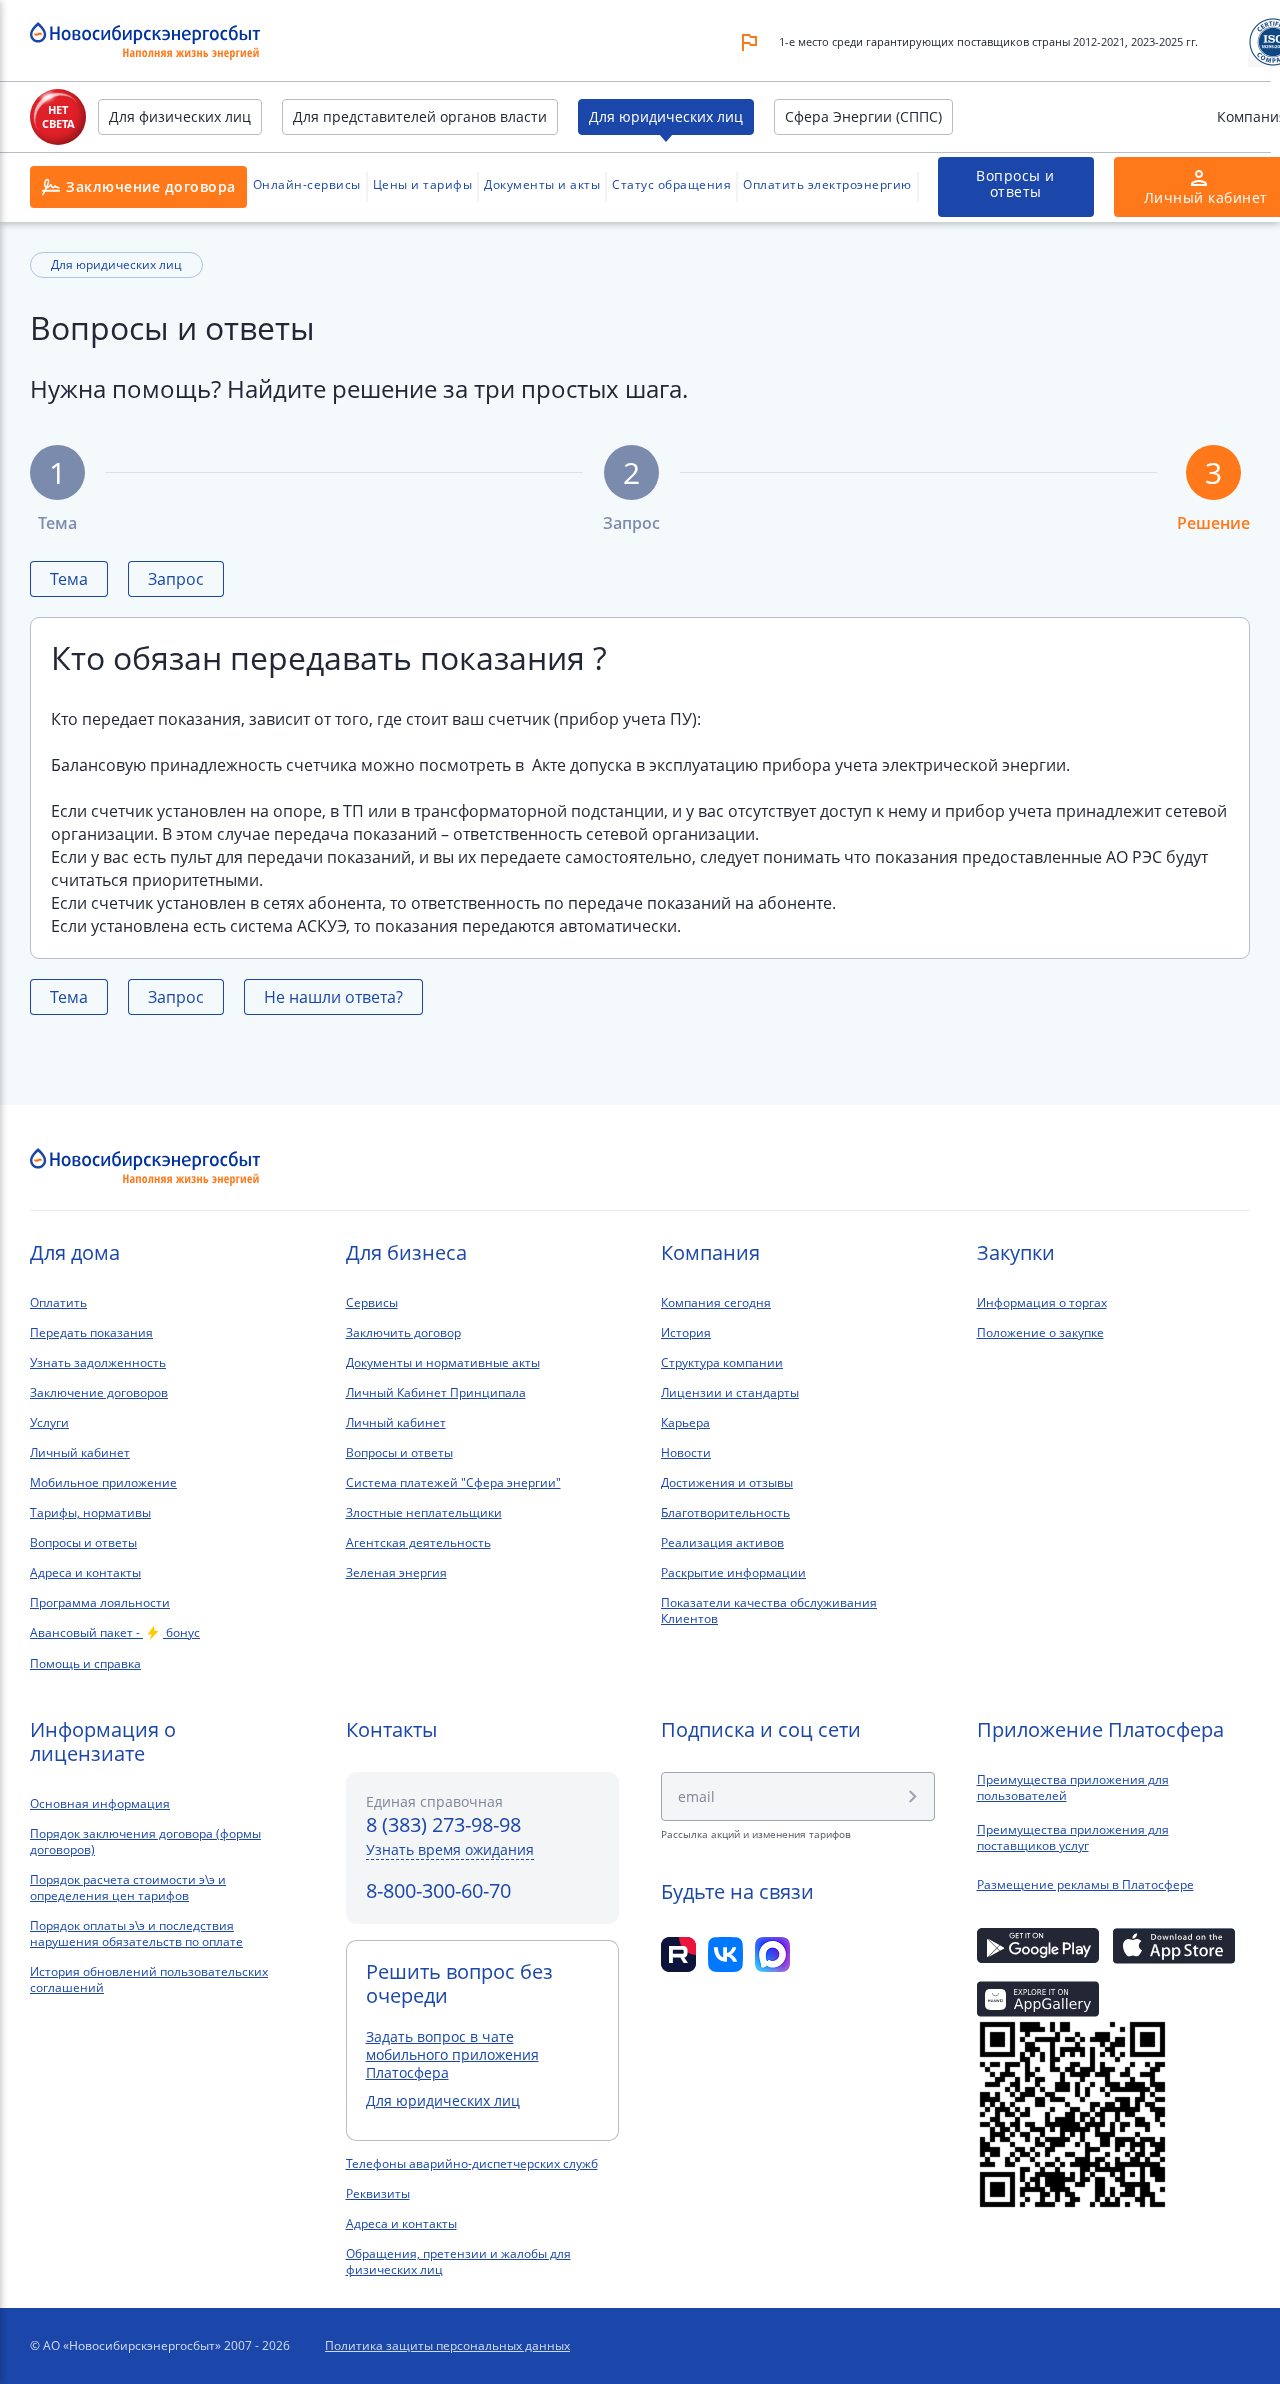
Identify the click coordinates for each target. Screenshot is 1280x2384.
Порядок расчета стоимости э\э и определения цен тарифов (128, 1888)
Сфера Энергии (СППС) (863, 116)
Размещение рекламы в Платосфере (1085, 1885)
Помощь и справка (85, 1664)
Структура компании (722, 1363)
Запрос (631, 491)
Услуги (49, 1423)
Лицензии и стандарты (730, 1393)
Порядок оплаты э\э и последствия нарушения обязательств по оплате (136, 1934)
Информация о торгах (1042, 1303)
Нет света (58, 116)
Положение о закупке (1040, 1333)
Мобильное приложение (103, 1483)
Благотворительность (725, 1513)
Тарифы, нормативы (90, 1513)
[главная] (145, 1167)
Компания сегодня (716, 1303)
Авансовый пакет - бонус (115, 1633)
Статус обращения (671, 184)
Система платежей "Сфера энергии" (453, 1483)
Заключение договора (151, 186)
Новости (686, 1453)
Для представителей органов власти (420, 116)
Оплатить (58, 1303)
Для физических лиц (180, 116)
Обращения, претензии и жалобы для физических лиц (458, 2262)
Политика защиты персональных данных (447, 2346)
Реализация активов (722, 1543)
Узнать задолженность (98, 1363)
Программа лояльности (100, 1603)
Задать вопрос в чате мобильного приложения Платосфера (452, 2054)
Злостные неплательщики (424, 1513)
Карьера (685, 1423)
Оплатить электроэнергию (827, 184)
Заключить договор (403, 1333)
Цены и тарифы (423, 184)
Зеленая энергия (396, 1573)
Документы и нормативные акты (443, 1363)
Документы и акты (542, 184)
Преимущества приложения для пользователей (1073, 1788)
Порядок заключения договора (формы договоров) (145, 1842)
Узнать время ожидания (450, 1849)
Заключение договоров (99, 1393)
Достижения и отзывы (727, 1483)
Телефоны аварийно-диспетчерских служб (472, 2164)
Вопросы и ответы (1015, 183)
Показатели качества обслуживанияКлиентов (769, 1611)
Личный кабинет (80, 1453)
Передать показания (91, 1333)
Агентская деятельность (418, 1543)
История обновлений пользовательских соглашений (149, 1980)
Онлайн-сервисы (307, 184)
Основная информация (100, 1804)
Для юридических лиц (666, 116)
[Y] (912, 1796)
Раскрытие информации (733, 1573)
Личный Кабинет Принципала (436, 1393)
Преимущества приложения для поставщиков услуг (1073, 1838)
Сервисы (372, 1303)
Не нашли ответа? (333, 997)
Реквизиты (378, 2194)
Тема (57, 491)
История (686, 1333)
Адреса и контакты (85, 1573)
